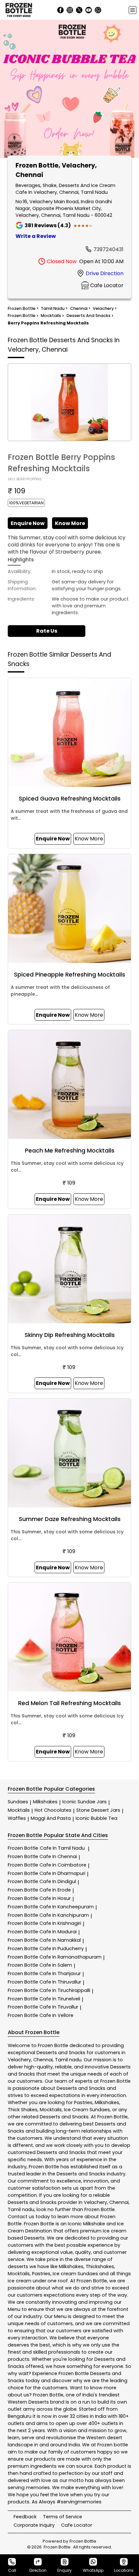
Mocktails (19, 1810)
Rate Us (47, 631)
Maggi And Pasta (51, 1818)
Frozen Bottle (46, 1848)
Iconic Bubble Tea (96, 1818)
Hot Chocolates (53, 1810)
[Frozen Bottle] (19, 10)
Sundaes (18, 1802)
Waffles (17, 1818)
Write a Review (36, 236)
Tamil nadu (68, 2060)
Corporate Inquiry (34, 2525)
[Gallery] (69, 90)
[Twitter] (79, 10)
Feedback (25, 2517)
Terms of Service (63, 2517)
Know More (70, 523)
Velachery (19, 2060)
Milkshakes (45, 1802)
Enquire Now (28, 523)
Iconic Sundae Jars (85, 1802)
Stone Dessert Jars (98, 1810)
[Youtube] (89, 10)
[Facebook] (60, 10)
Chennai (43, 2060)
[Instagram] (70, 10)
